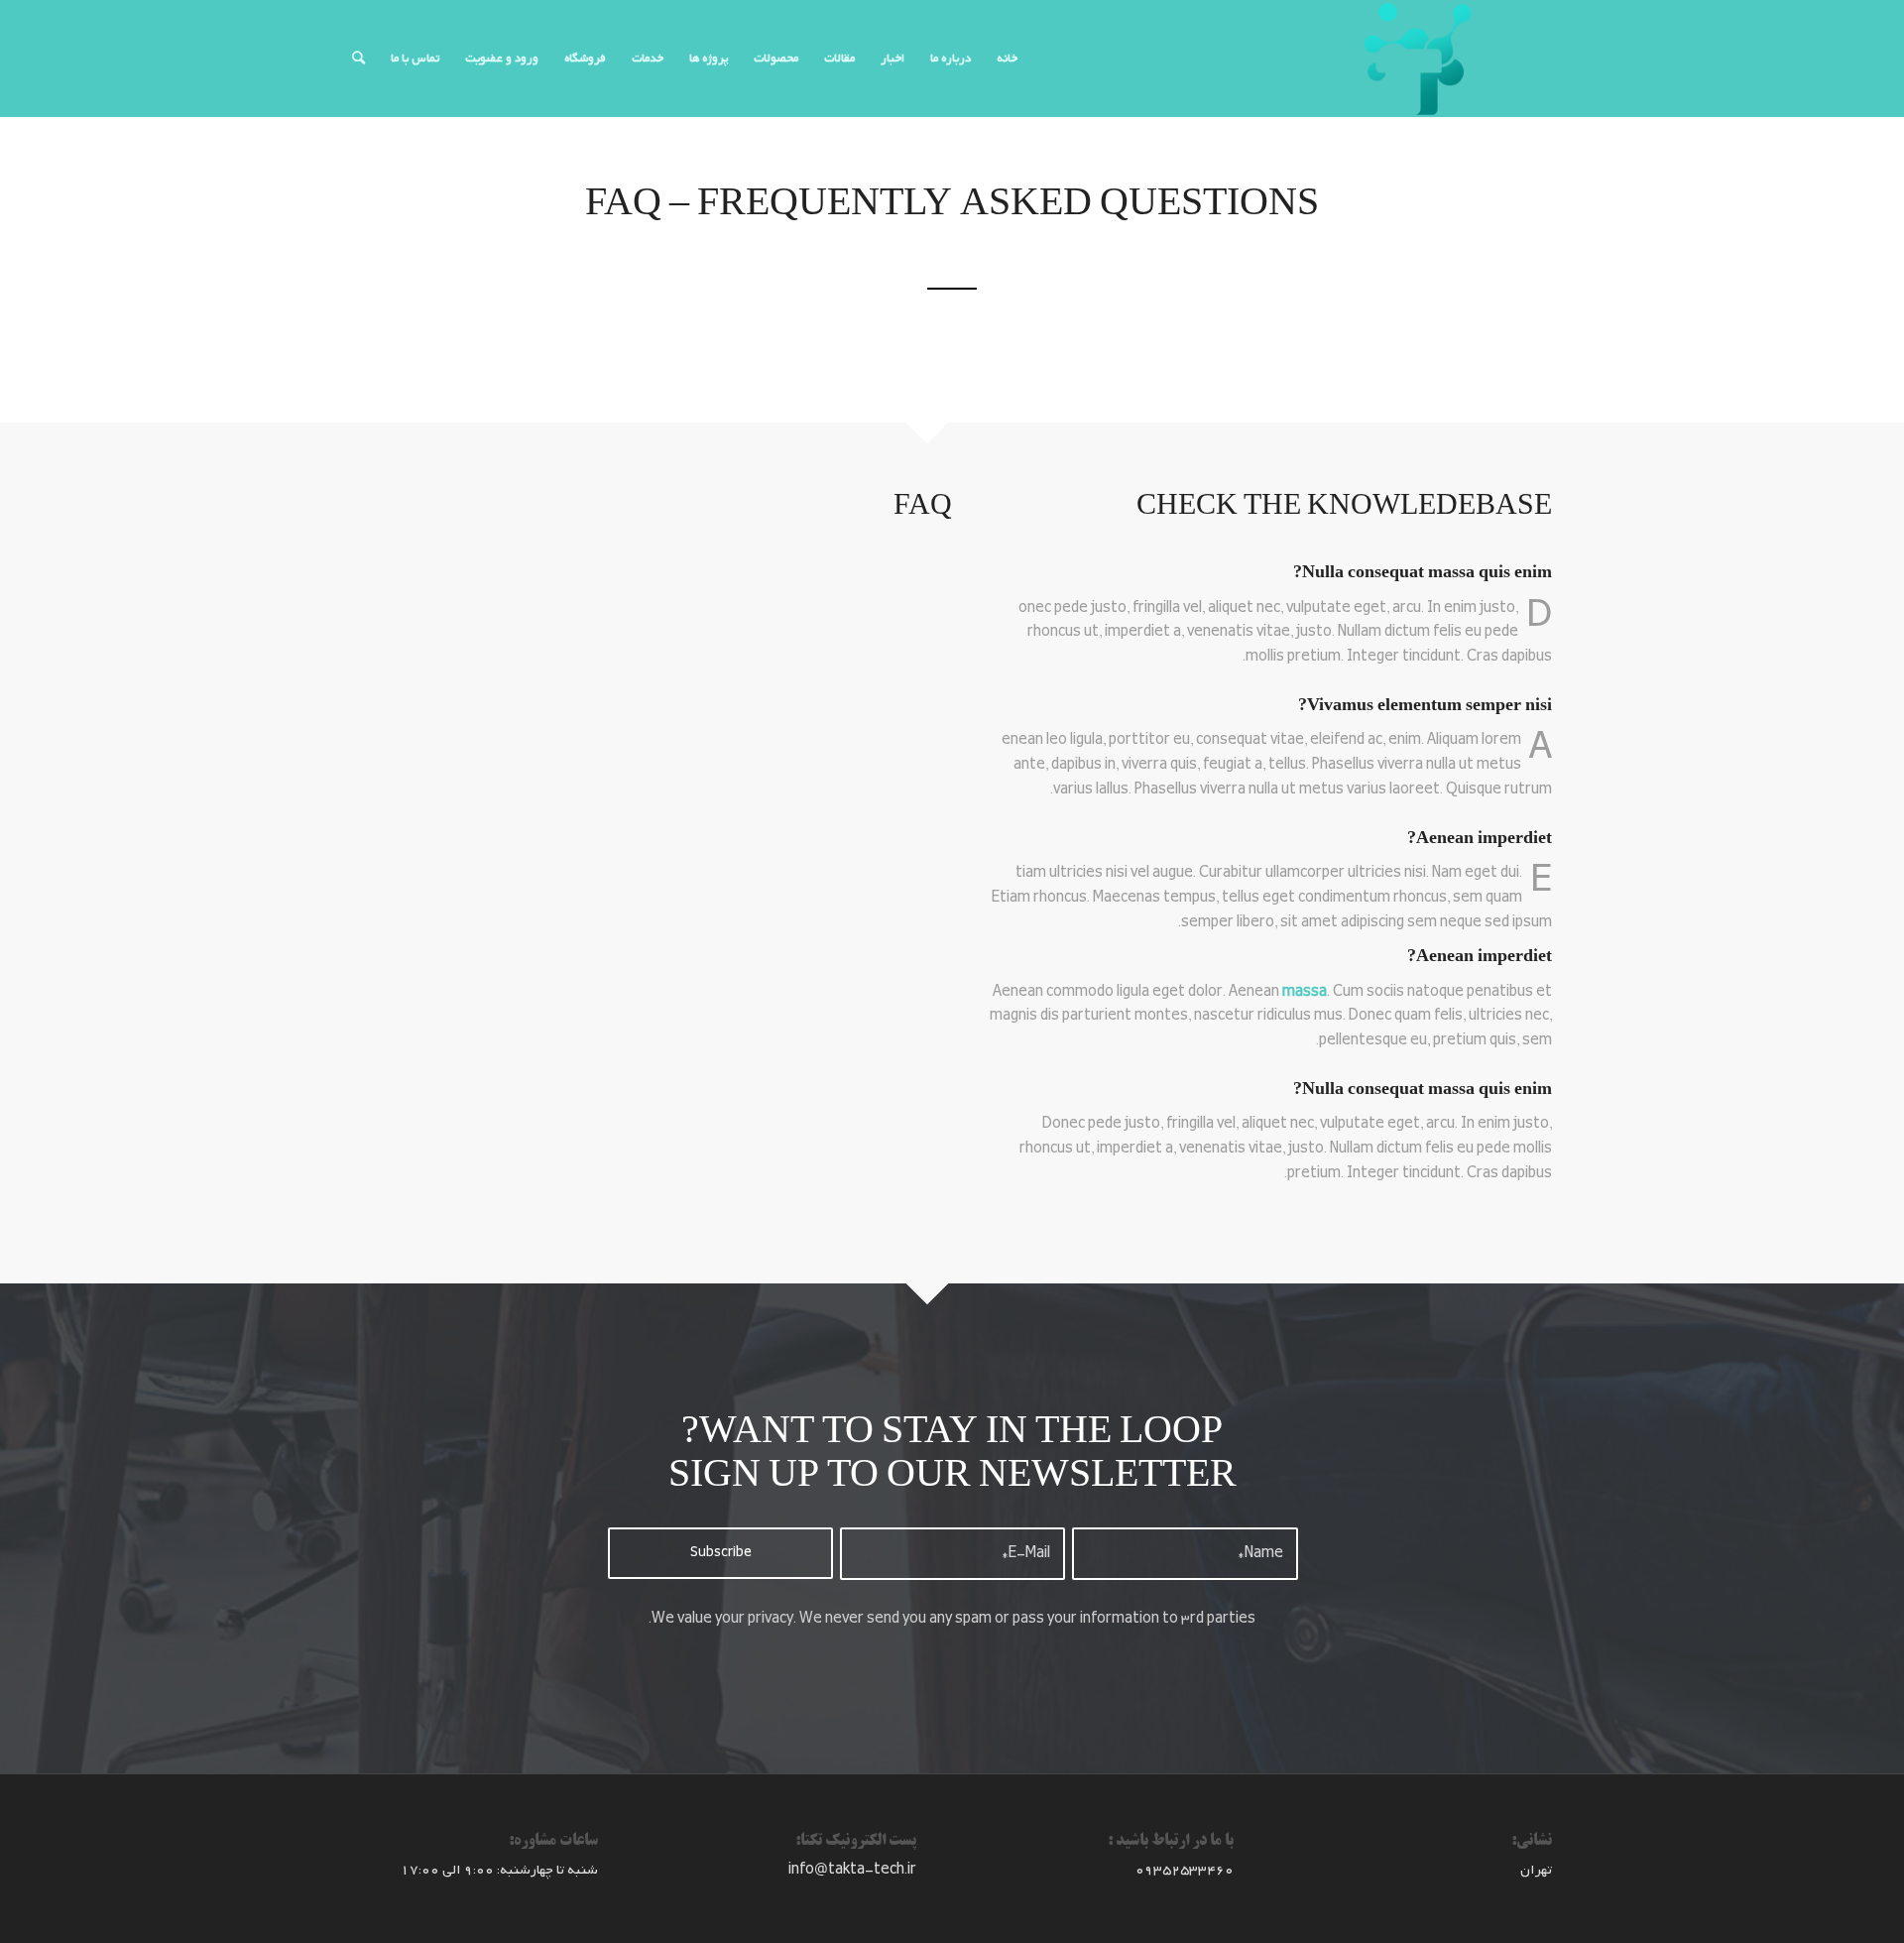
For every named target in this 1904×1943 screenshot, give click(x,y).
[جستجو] (358, 59)
